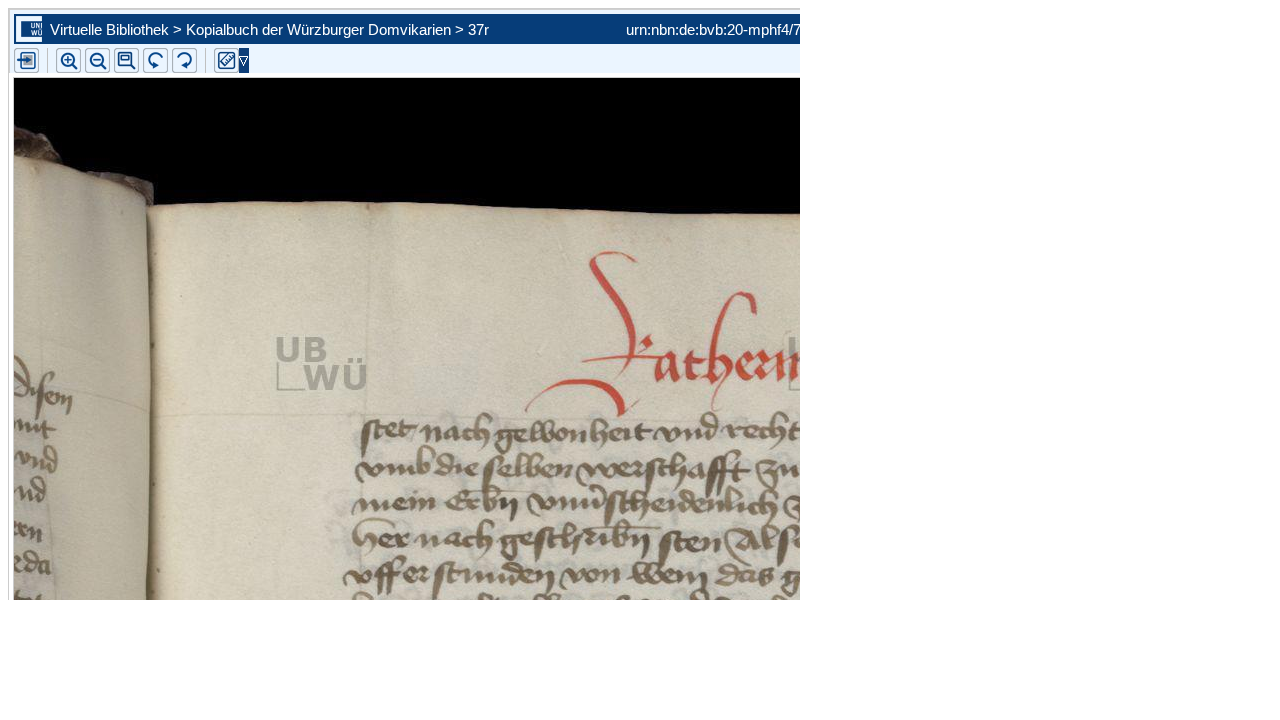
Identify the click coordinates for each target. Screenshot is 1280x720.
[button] (126, 60)
